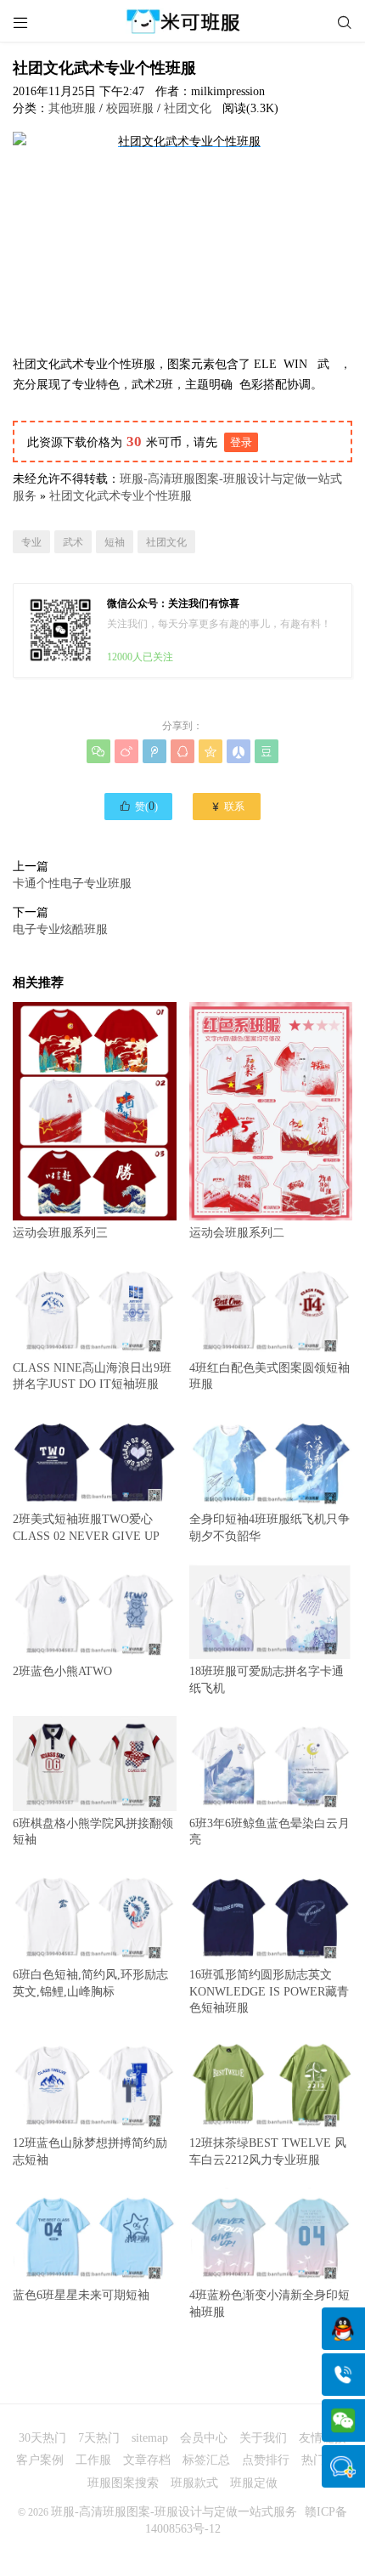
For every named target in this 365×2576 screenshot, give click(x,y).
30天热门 (42, 2438)
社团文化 (188, 108)
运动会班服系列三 (60, 1233)
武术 (73, 542)
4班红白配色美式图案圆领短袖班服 (270, 1376)
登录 (241, 442)
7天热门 (99, 2438)
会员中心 (204, 2438)
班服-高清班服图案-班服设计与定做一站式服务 (174, 2512)
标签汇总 (206, 2460)
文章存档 (147, 2460)
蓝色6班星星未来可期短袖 (81, 2295)
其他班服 (72, 108)
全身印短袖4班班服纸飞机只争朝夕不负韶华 (270, 1528)
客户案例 (40, 2460)
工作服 (93, 2460)
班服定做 (254, 2483)
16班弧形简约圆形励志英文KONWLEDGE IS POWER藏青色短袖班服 (269, 1991)
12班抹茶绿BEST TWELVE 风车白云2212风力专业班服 (268, 2151)
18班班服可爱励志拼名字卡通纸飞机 (267, 1679)
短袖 (115, 542)
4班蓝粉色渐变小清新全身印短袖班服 (270, 2303)
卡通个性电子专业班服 (72, 883)
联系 (227, 806)
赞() (138, 806)
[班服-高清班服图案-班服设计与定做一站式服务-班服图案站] (182, 21)
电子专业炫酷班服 (60, 929)
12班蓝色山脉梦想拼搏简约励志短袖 (90, 2151)
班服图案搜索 (123, 2483)
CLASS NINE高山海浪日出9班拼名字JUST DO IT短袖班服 (92, 1376)
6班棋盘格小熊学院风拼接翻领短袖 (93, 1832)
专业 (31, 542)
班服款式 (194, 2483)
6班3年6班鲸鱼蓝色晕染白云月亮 (270, 1832)
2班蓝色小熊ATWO (62, 1671)
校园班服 (130, 108)
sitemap (150, 2438)
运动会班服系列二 (237, 1233)
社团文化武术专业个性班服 (121, 496)
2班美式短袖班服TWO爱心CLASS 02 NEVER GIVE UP (86, 1528)
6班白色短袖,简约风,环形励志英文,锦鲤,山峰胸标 (90, 1983)
